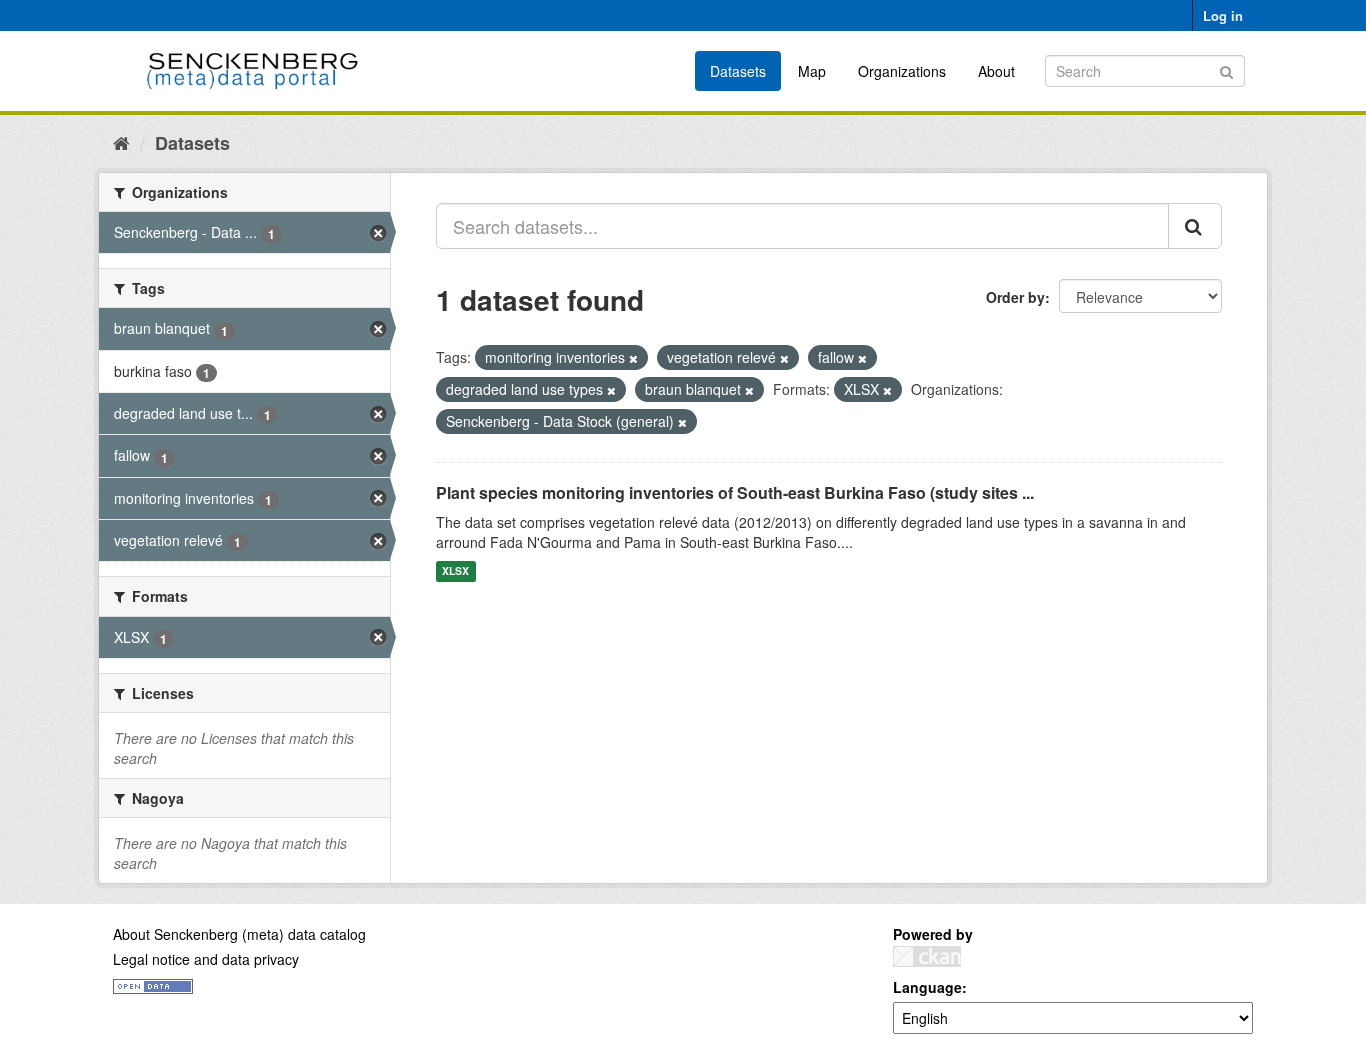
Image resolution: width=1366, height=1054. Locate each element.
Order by (1015, 297)
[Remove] (633, 358)
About (996, 71)
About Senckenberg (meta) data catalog (239, 934)
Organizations (902, 71)
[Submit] (1226, 69)
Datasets (738, 71)
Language (927, 987)
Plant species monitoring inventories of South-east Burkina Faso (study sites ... (735, 492)
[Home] (121, 142)
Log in (1223, 15)
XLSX (455, 571)
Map (812, 71)
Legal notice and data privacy (206, 959)
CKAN (927, 956)
